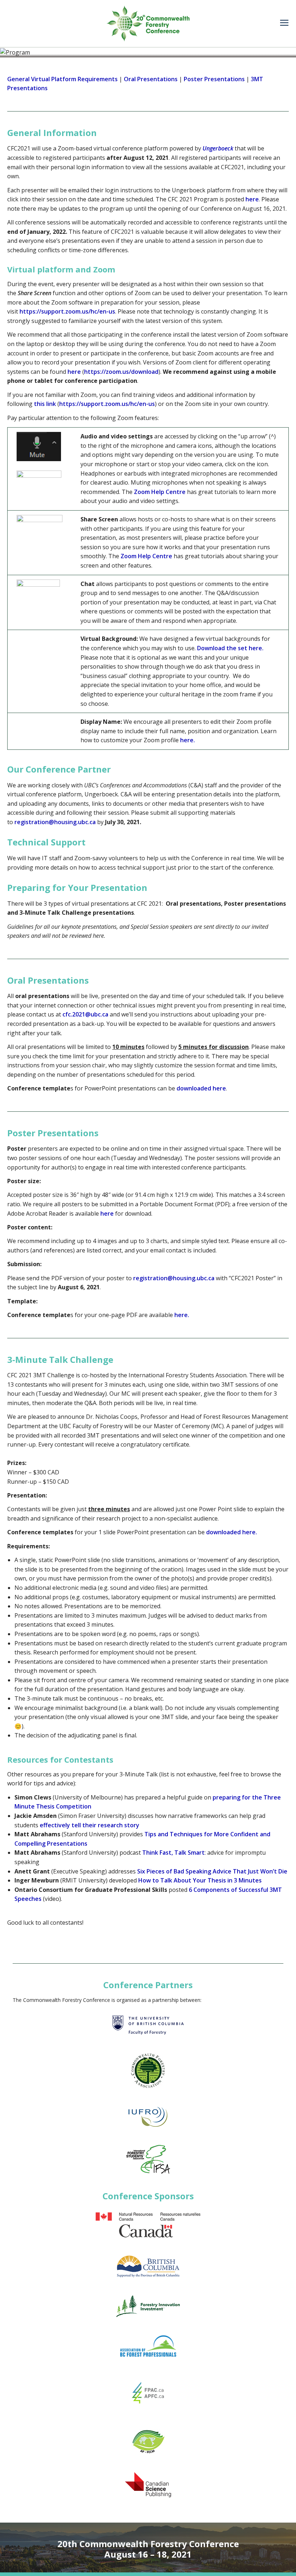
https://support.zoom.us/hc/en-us (67, 311)
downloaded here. (232, 1532)
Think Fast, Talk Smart (173, 1853)
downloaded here (201, 1088)
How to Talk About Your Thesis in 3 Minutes (200, 1880)
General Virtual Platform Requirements (62, 79)
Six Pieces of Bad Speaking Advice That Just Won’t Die (212, 1871)
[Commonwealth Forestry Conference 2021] (148, 23)
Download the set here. (230, 648)
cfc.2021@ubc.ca (85, 1014)
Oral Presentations (151, 79)
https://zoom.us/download (121, 372)
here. (188, 740)
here (252, 199)
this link (45, 404)
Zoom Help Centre (160, 492)
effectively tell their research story (90, 1825)
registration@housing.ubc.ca (55, 822)
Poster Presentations (214, 79)
